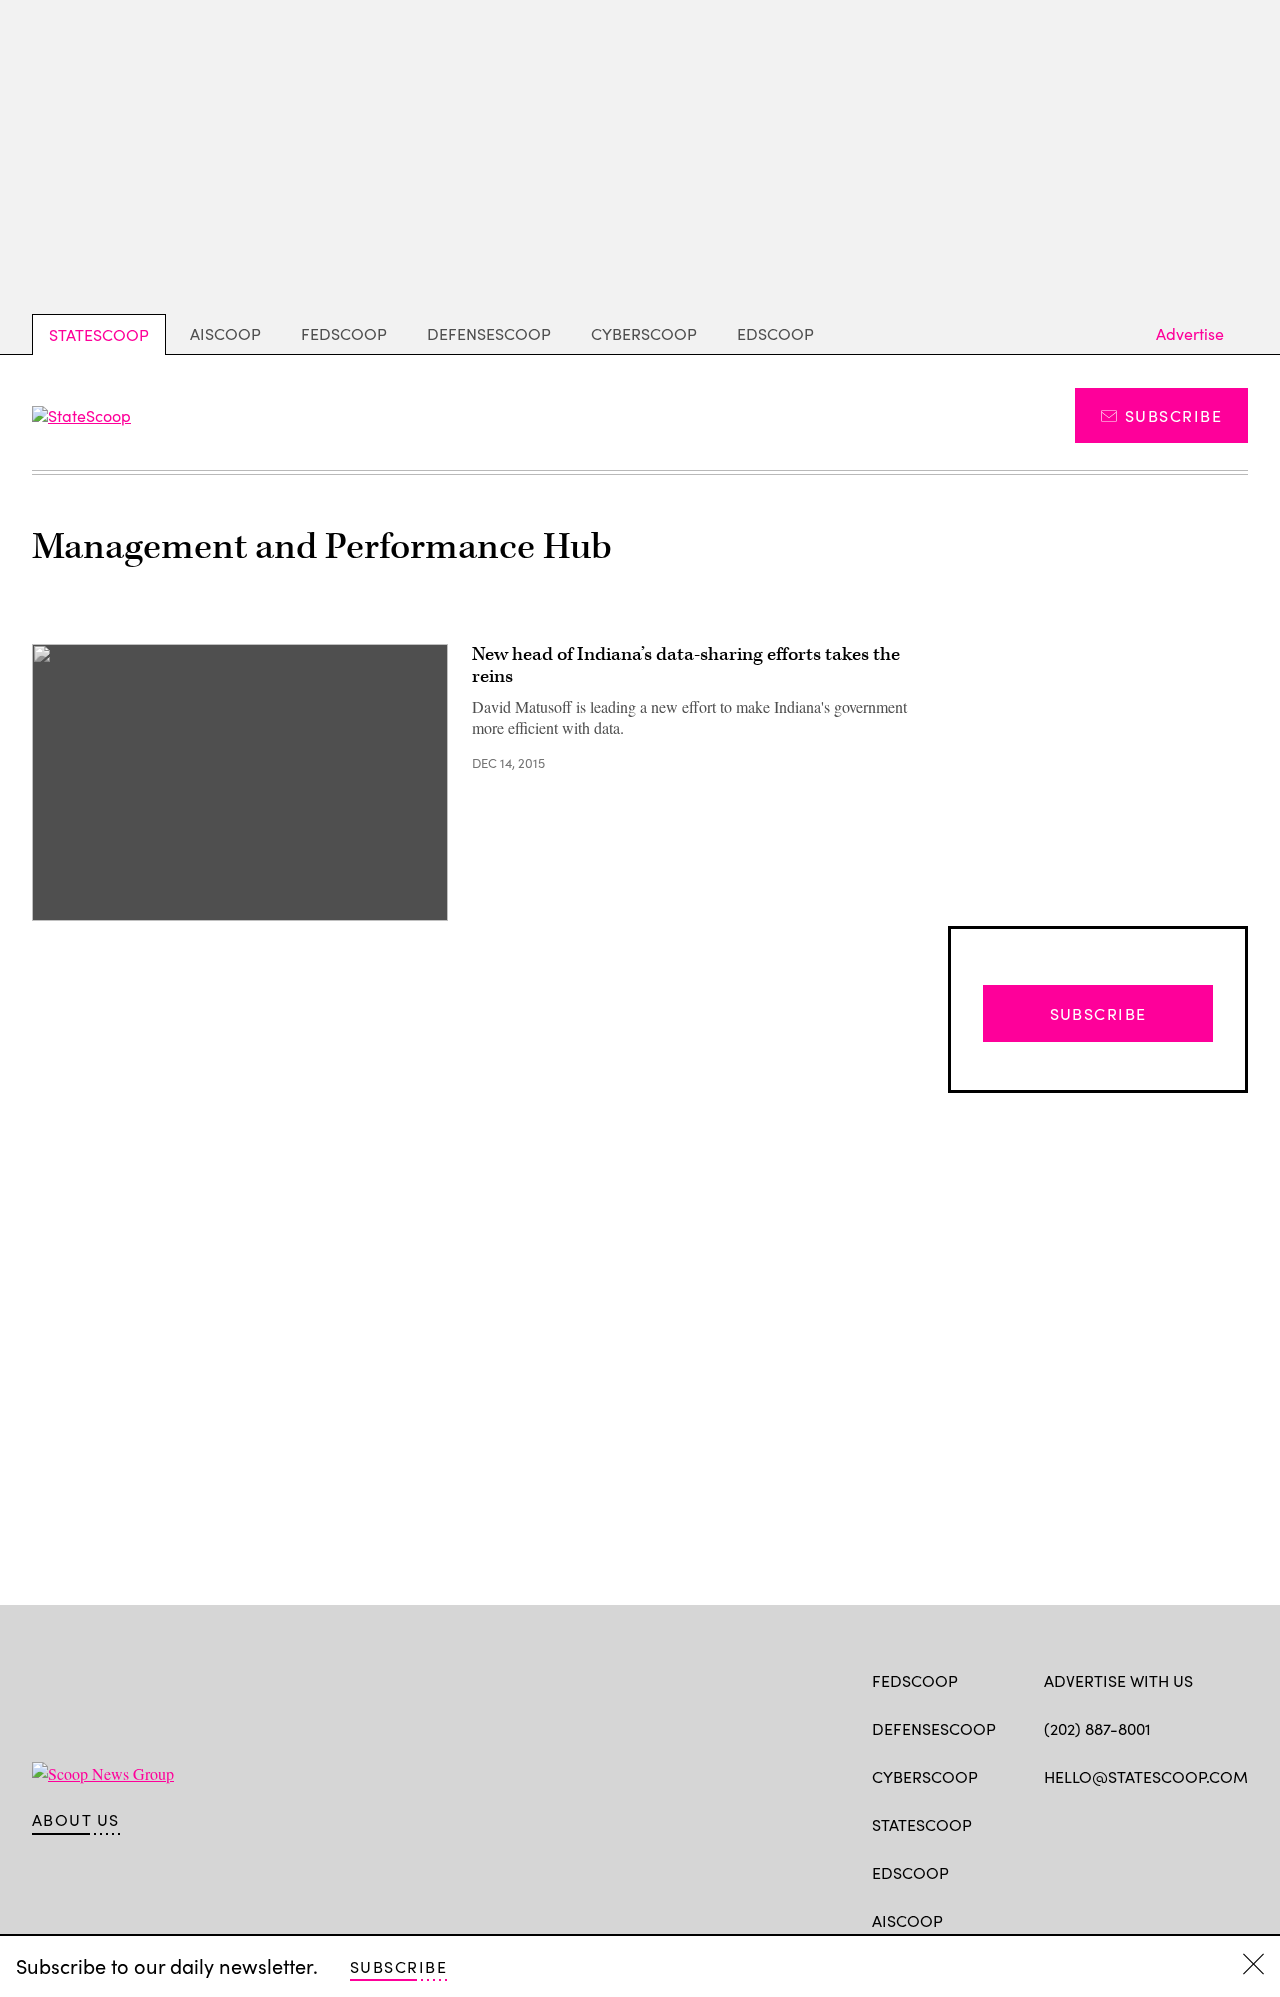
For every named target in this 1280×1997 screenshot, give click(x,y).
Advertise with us (1118, 1680)
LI (1124, 1823)
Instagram (1169, 1823)
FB (1053, 1823)
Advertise (1190, 333)
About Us (76, 1820)
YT (1201, 1823)
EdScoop (775, 333)
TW (1092, 1823)
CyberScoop (644, 333)
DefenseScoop (489, 333)
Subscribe (1173, 415)
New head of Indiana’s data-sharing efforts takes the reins (686, 665)
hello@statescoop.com (1146, 1776)
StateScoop (99, 334)
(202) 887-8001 (1097, 1728)
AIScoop (225, 333)
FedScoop (344, 333)
